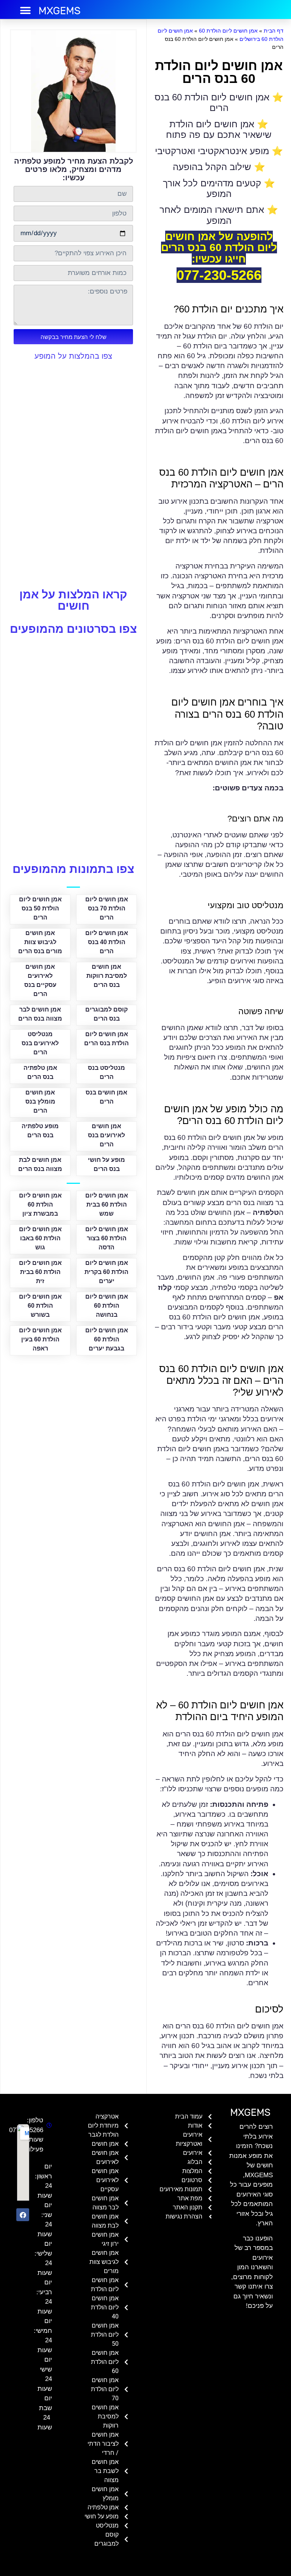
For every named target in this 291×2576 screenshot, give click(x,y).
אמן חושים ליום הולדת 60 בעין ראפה (40, 1339)
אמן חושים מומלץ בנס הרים (40, 1101)
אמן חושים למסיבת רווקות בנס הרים (107, 976)
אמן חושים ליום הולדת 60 (228, 31)
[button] (25, 10)
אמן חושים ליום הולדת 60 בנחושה (107, 1306)
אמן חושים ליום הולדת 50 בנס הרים (40, 908)
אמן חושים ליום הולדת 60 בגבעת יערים (107, 1339)
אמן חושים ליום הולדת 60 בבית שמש (107, 1204)
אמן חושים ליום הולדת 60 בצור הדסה (107, 1238)
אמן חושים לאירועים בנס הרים (106, 1135)
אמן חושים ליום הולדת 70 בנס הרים (107, 908)
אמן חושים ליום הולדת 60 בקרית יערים (106, 1272)
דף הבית (274, 31)
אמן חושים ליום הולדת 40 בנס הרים (107, 942)
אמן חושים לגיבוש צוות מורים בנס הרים (40, 942)
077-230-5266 (219, 275)
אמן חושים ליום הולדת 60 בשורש (40, 1306)
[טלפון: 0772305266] (48, 2125)
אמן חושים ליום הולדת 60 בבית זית (40, 1272)
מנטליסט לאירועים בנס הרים (40, 1043)
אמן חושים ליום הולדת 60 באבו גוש (40, 1238)
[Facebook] (23, 2215)
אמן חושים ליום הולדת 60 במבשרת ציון (40, 1204)
